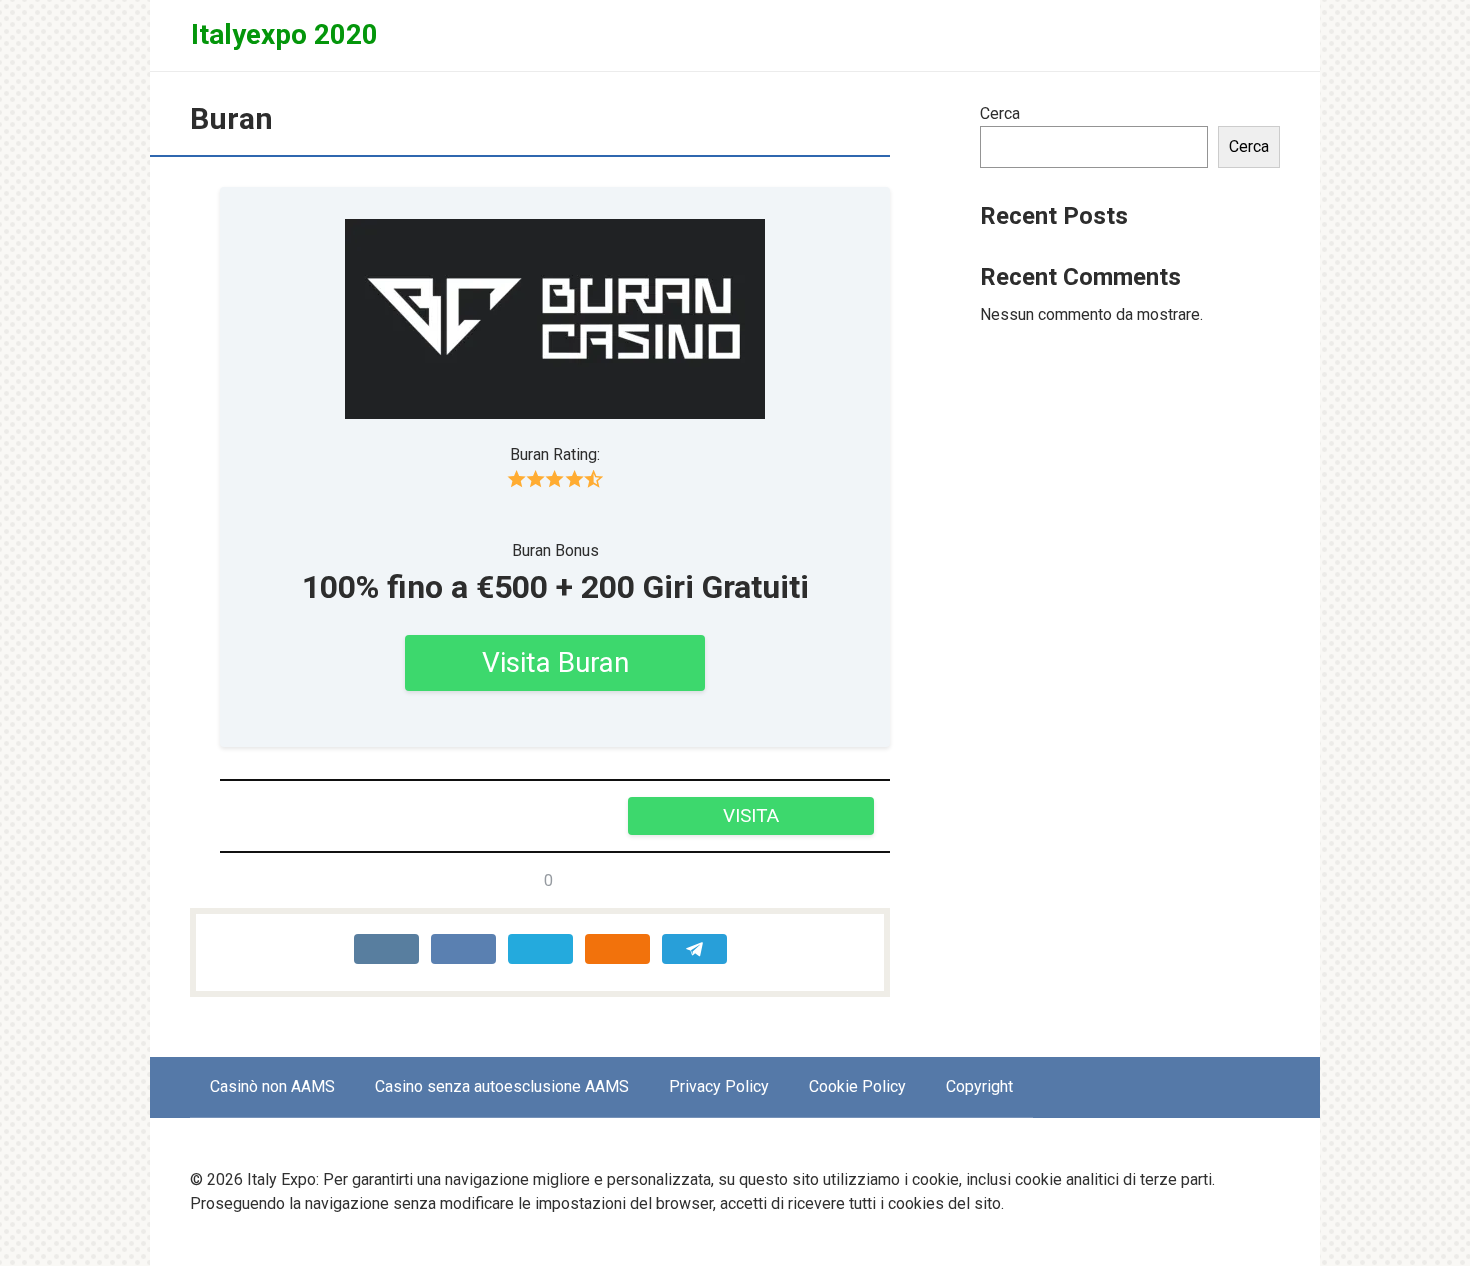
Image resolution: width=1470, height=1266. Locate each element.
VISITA (751, 815)
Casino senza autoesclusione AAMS (502, 1086)
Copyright (979, 1086)
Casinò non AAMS (272, 1086)
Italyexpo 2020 (284, 34)
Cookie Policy (857, 1086)
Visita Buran (555, 662)
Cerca (1000, 113)
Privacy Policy (719, 1086)
